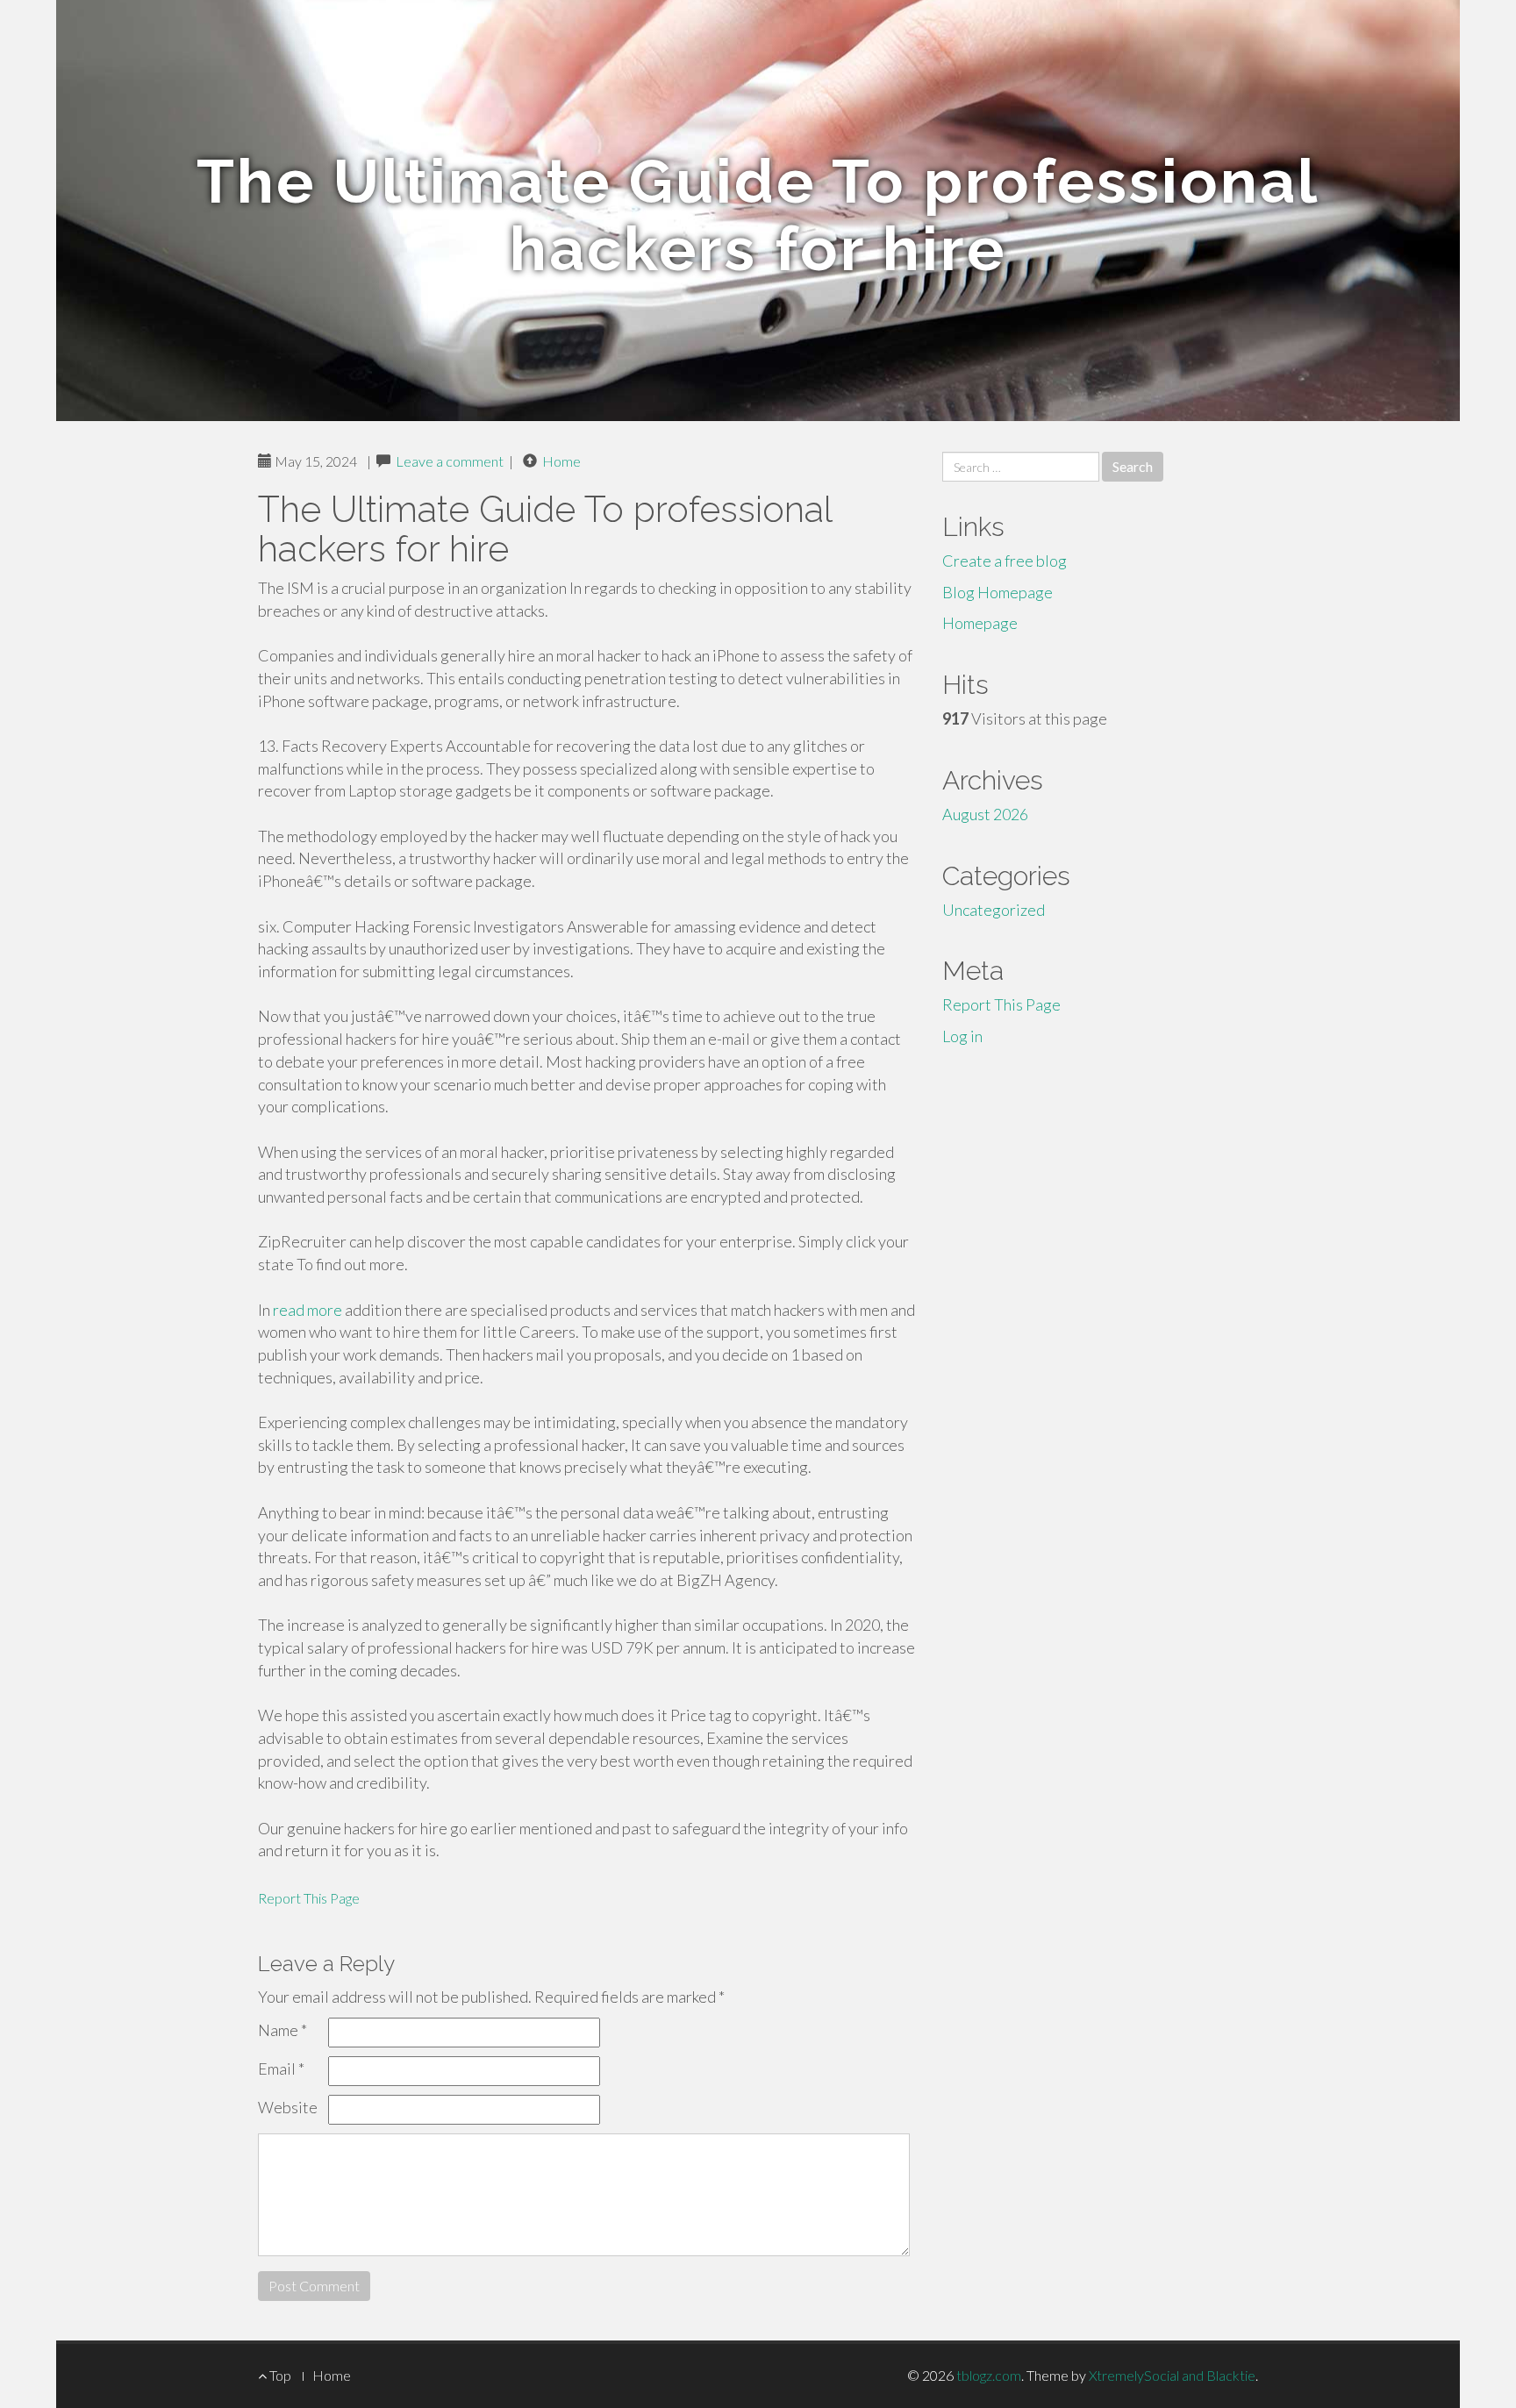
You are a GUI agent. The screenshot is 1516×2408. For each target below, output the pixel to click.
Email (281, 2069)
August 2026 (985, 814)
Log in (962, 1036)
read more (307, 1310)
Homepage (980, 623)
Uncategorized (994, 910)
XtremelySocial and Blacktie (1172, 2375)
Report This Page (309, 1898)
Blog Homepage (998, 592)
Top (279, 2375)
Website (288, 2107)
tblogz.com (989, 2375)
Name (282, 2030)
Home (561, 461)
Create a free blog (1005, 561)
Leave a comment (450, 461)
